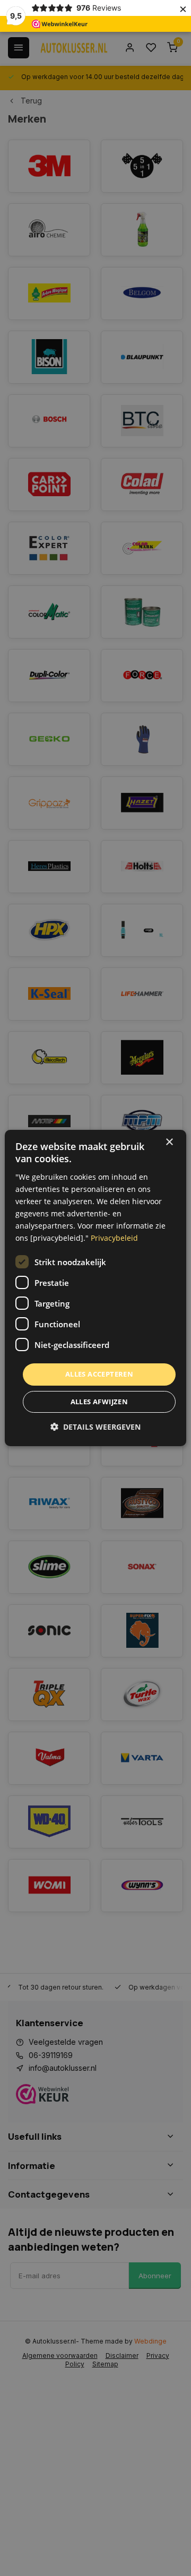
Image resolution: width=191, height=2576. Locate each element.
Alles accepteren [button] (99, 1374)
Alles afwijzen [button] (99, 1402)
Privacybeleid (114, 1238)
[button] (95, 1427)
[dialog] (95, 1288)
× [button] (169, 1142)
